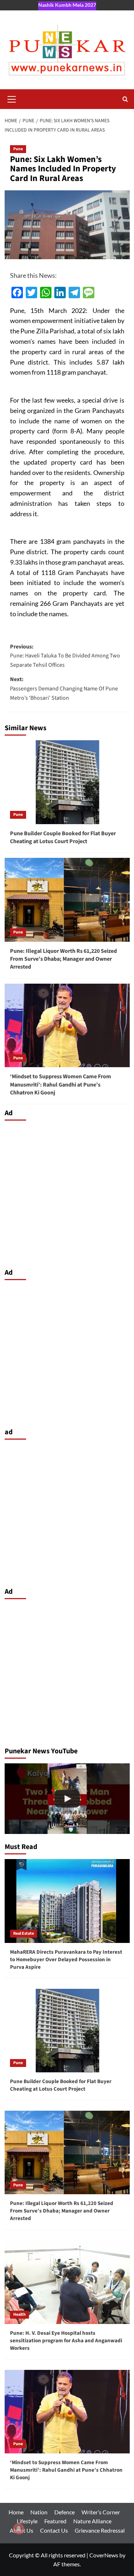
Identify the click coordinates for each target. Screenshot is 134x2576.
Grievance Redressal (100, 2530)
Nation (39, 2512)
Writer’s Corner (101, 2512)
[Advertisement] (67, 1192)
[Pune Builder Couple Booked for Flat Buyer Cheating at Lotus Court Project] (67, 782)
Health (19, 2314)
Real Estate (24, 1933)
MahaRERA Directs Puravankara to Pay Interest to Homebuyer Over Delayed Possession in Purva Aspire (66, 1960)
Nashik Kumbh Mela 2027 (67, 5)
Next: (64, 688)
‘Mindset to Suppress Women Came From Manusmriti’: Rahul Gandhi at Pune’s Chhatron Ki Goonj (61, 1085)
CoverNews (104, 2555)
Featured (55, 2521)
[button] (12, 98)
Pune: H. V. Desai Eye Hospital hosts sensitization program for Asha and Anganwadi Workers (66, 2341)
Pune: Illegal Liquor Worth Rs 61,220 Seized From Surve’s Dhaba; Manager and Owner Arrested (63, 959)
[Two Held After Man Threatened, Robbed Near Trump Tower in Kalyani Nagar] (67, 1799)
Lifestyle (27, 2521)
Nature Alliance (92, 2521)
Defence (64, 2512)
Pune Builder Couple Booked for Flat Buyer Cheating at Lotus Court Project (63, 837)
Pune (18, 149)
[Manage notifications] (19, 2529)
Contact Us (54, 2530)
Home (16, 2512)
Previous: (65, 656)
